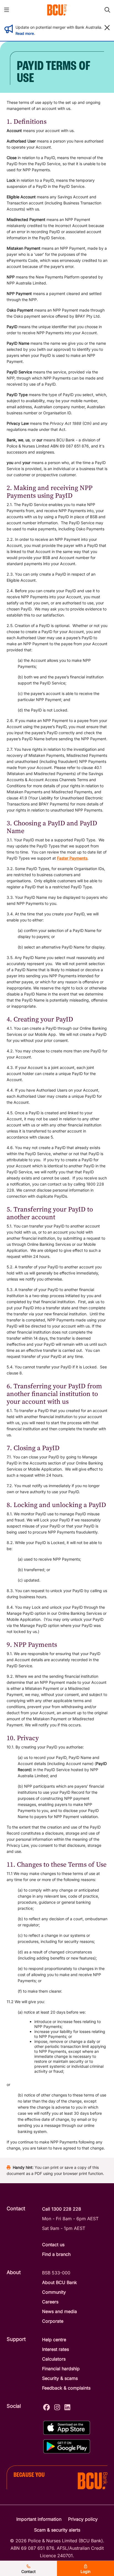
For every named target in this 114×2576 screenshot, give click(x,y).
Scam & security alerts (57, 2530)
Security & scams (60, 2378)
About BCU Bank (59, 2282)
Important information (39, 2519)
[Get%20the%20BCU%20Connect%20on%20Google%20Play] (67, 2446)
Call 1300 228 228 (62, 2209)
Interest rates (55, 2349)
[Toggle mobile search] (107, 10)
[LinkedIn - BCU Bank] (67, 2407)
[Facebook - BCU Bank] (46, 2407)
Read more (25, 33)
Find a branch (56, 2254)
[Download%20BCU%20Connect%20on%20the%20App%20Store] (67, 2428)
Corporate (53, 2321)
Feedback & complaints (66, 2388)
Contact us (53, 2245)
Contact (28, 2571)
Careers (50, 2302)
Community (54, 2292)
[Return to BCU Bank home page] (57, 10)
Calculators (54, 2359)
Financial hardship (61, 2369)
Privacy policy (83, 2519)
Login (85, 2571)
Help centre (54, 2340)
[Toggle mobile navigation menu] (7, 10)
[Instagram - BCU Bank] (57, 2407)
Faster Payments (72, 858)
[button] (107, 28)
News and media (59, 2311)
